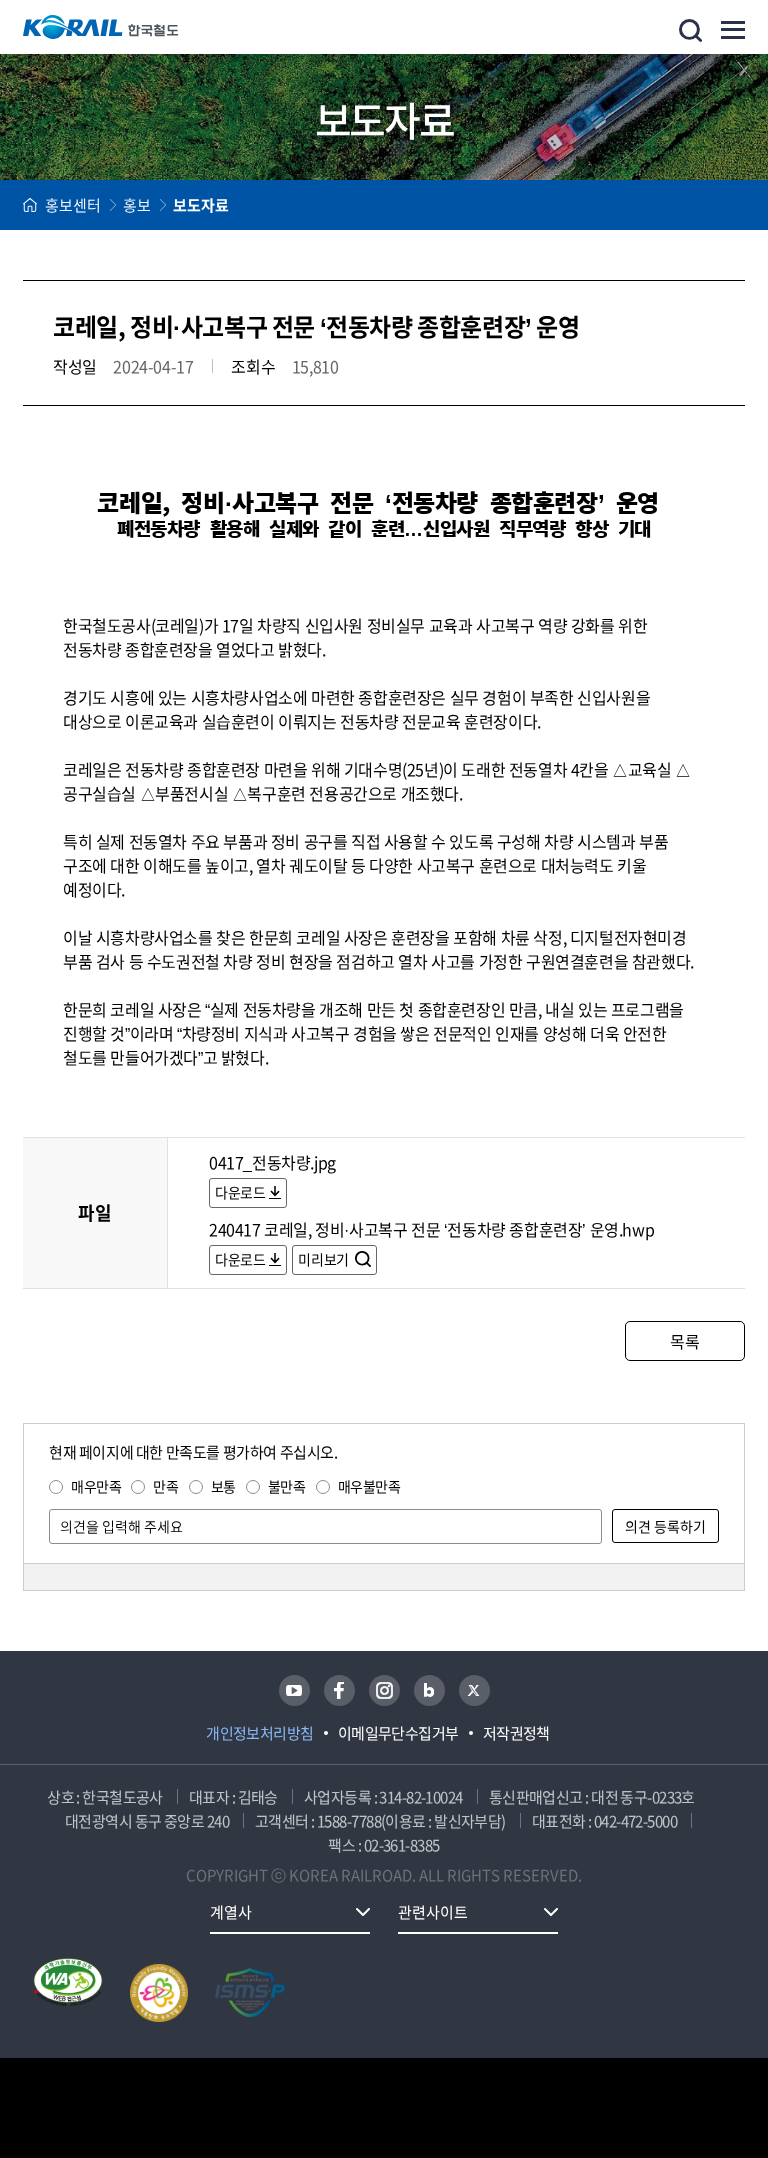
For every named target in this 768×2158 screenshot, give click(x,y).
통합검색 (690, 30)
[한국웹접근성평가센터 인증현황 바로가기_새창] (68, 1993)
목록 (684, 1341)
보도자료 (201, 205)
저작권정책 (516, 1733)
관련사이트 (433, 1912)
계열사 (231, 1912)
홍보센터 (73, 205)
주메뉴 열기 (733, 30)
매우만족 (96, 1486)
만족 (165, 1486)
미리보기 (324, 1259)
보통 (223, 1486)
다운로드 (240, 1192)
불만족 (287, 1486)
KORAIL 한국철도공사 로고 (101, 27)
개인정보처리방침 (260, 1733)
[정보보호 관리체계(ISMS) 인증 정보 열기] (250, 1993)
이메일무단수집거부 (398, 1733)
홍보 (137, 205)
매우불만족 (369, 1486)
